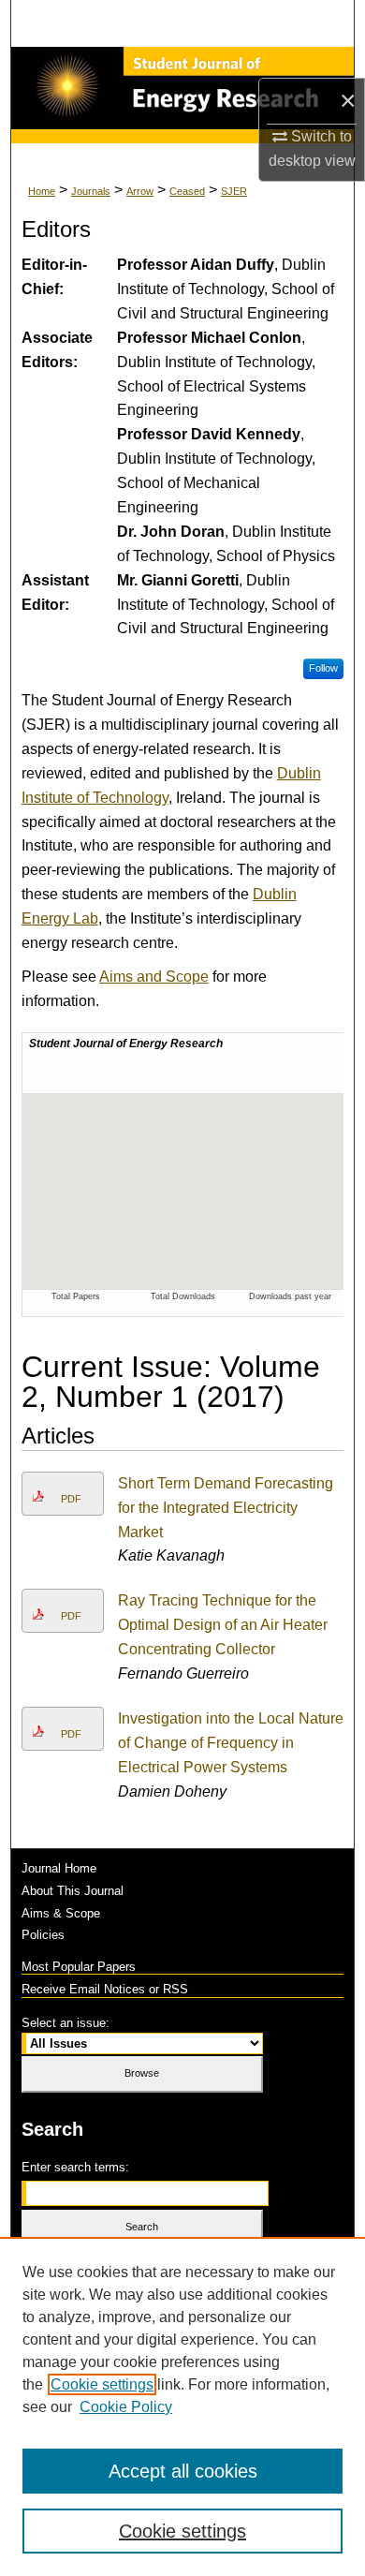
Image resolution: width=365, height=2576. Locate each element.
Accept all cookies (183, 2471)
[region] (182, 2406)
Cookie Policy (126, 2407)
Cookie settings (102, 2384)
